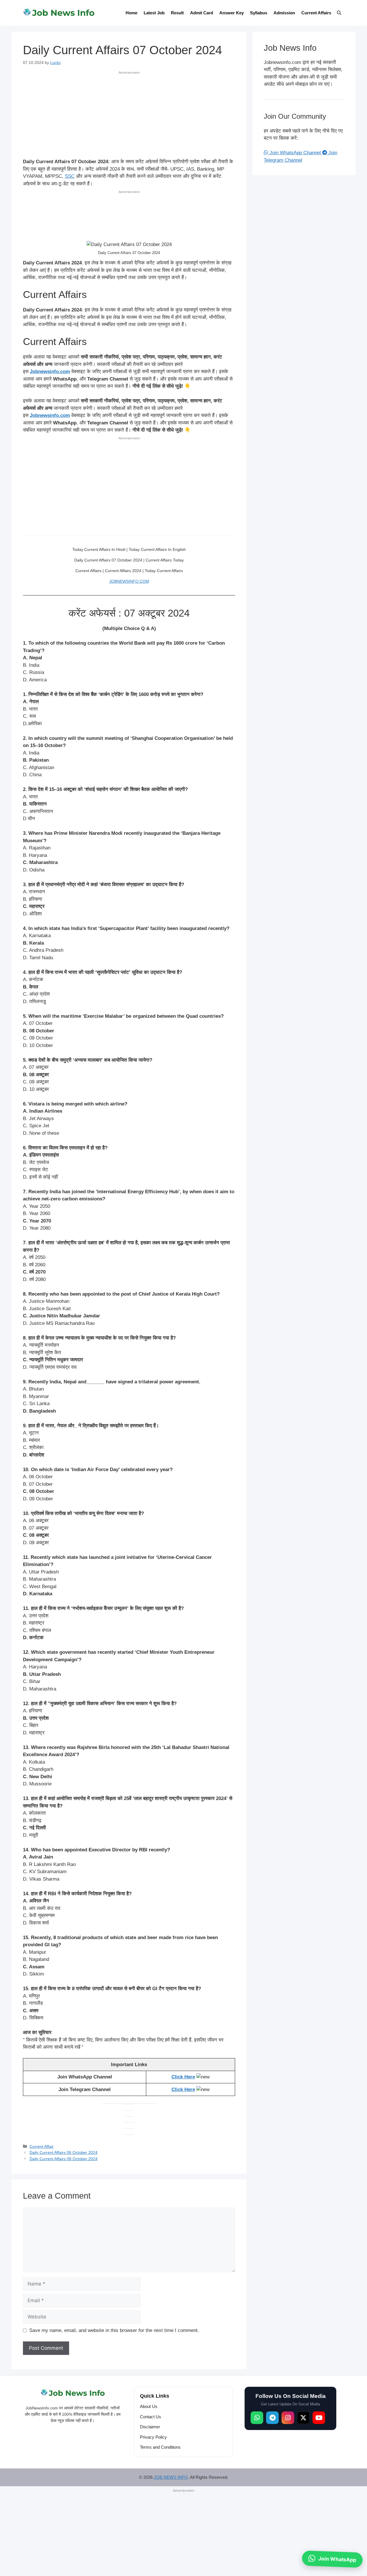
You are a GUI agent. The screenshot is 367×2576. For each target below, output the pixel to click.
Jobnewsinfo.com (50, 372)
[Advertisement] (129, 116)
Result (177, 13)
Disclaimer (150, 2427)
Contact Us (151, 2417)
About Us (149, 2407)
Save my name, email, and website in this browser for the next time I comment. (114, 2330)
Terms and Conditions (160, 2447)
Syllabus (259, 13)
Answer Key (232, 13)
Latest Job (154, 13)
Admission (284, 13)
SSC (70, 176)
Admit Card (202, 13)
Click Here (183, 2077)
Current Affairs (316, 13)
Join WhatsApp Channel (295, 153)
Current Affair (42, 2146)
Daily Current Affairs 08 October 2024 (64, 2159)
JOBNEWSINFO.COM (129, 581)
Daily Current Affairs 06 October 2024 (64, 2152)
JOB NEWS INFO (171, 2477)
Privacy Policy (153, 2437)
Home (131, 13)
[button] (339, 13)
